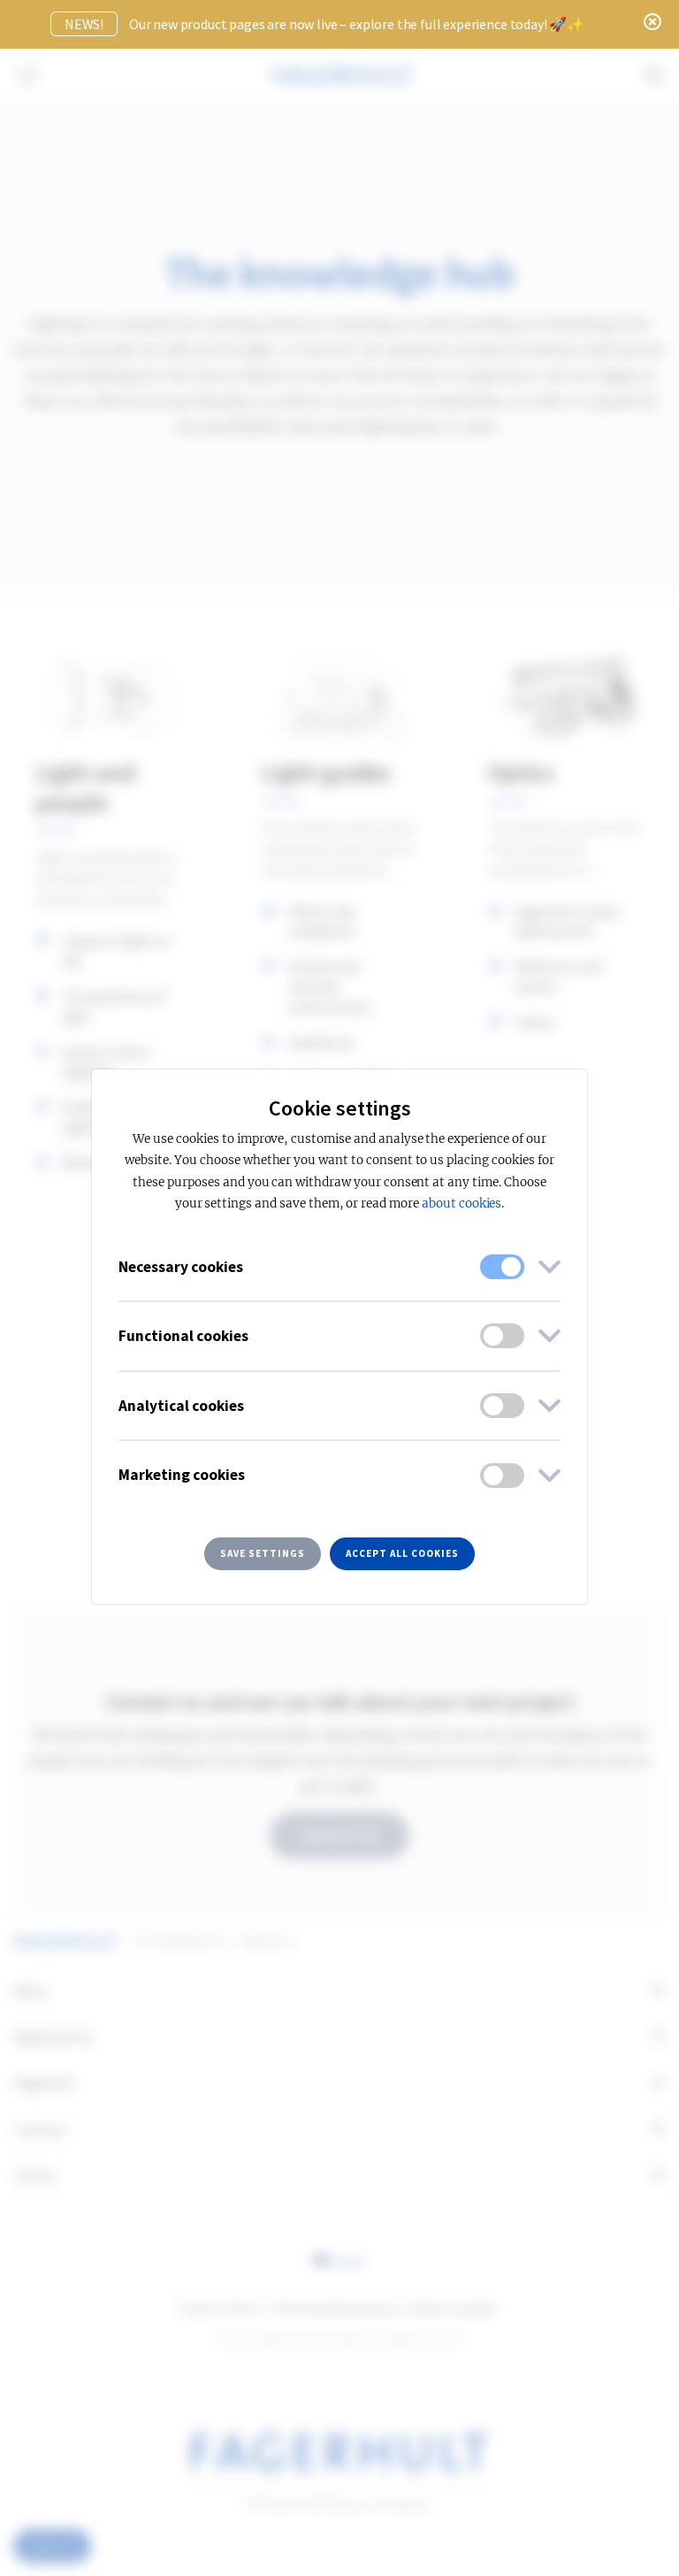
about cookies (462, 1204)
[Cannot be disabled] (502, 1267)
